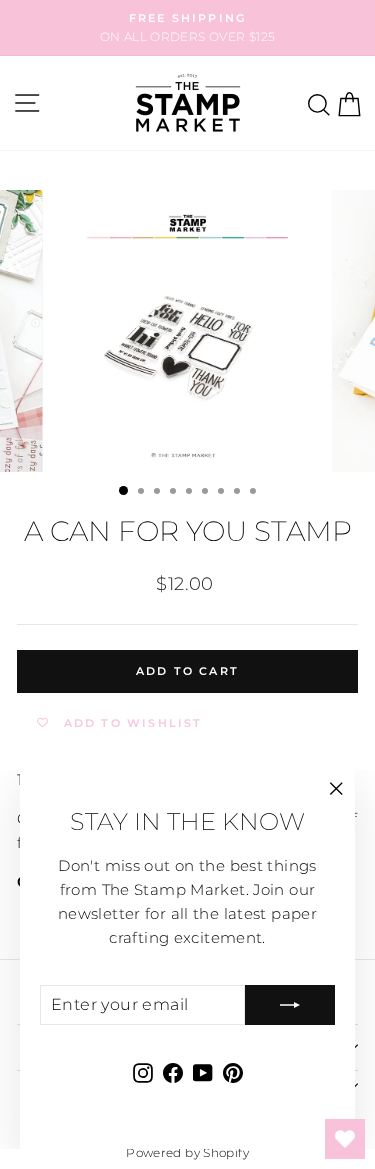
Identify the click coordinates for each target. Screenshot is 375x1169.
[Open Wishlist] (345, 1139)
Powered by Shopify (187, 1152)
